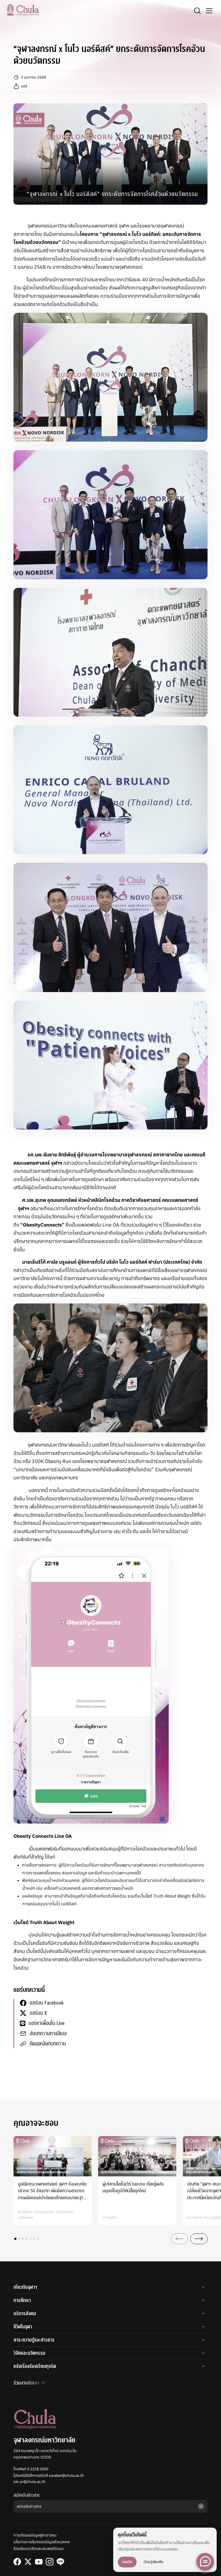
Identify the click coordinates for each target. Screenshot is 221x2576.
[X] (28, 2562)
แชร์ (24, 86)
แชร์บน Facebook (47, 2003)
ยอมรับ (127, 2562)
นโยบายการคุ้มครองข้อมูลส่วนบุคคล (42, 2542)
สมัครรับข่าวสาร (27, 2495)
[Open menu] (209, 11)
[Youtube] (39, 2562)
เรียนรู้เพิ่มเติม (153, 2562)
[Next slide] (199, 2239)
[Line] (60, 2562)
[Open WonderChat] (205, 2562)
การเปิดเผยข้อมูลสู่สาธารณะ (35, 2535)
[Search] (197, 11)
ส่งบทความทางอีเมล (48, 2033)
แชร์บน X (38, 2013)
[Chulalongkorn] (23, 10)
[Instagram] (50, 2562)
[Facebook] (17, 2562)
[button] (15, 2239)
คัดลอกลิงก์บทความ (48, 2044)
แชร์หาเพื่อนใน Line (47, 2023)
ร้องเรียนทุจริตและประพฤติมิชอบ (39, 2549)
